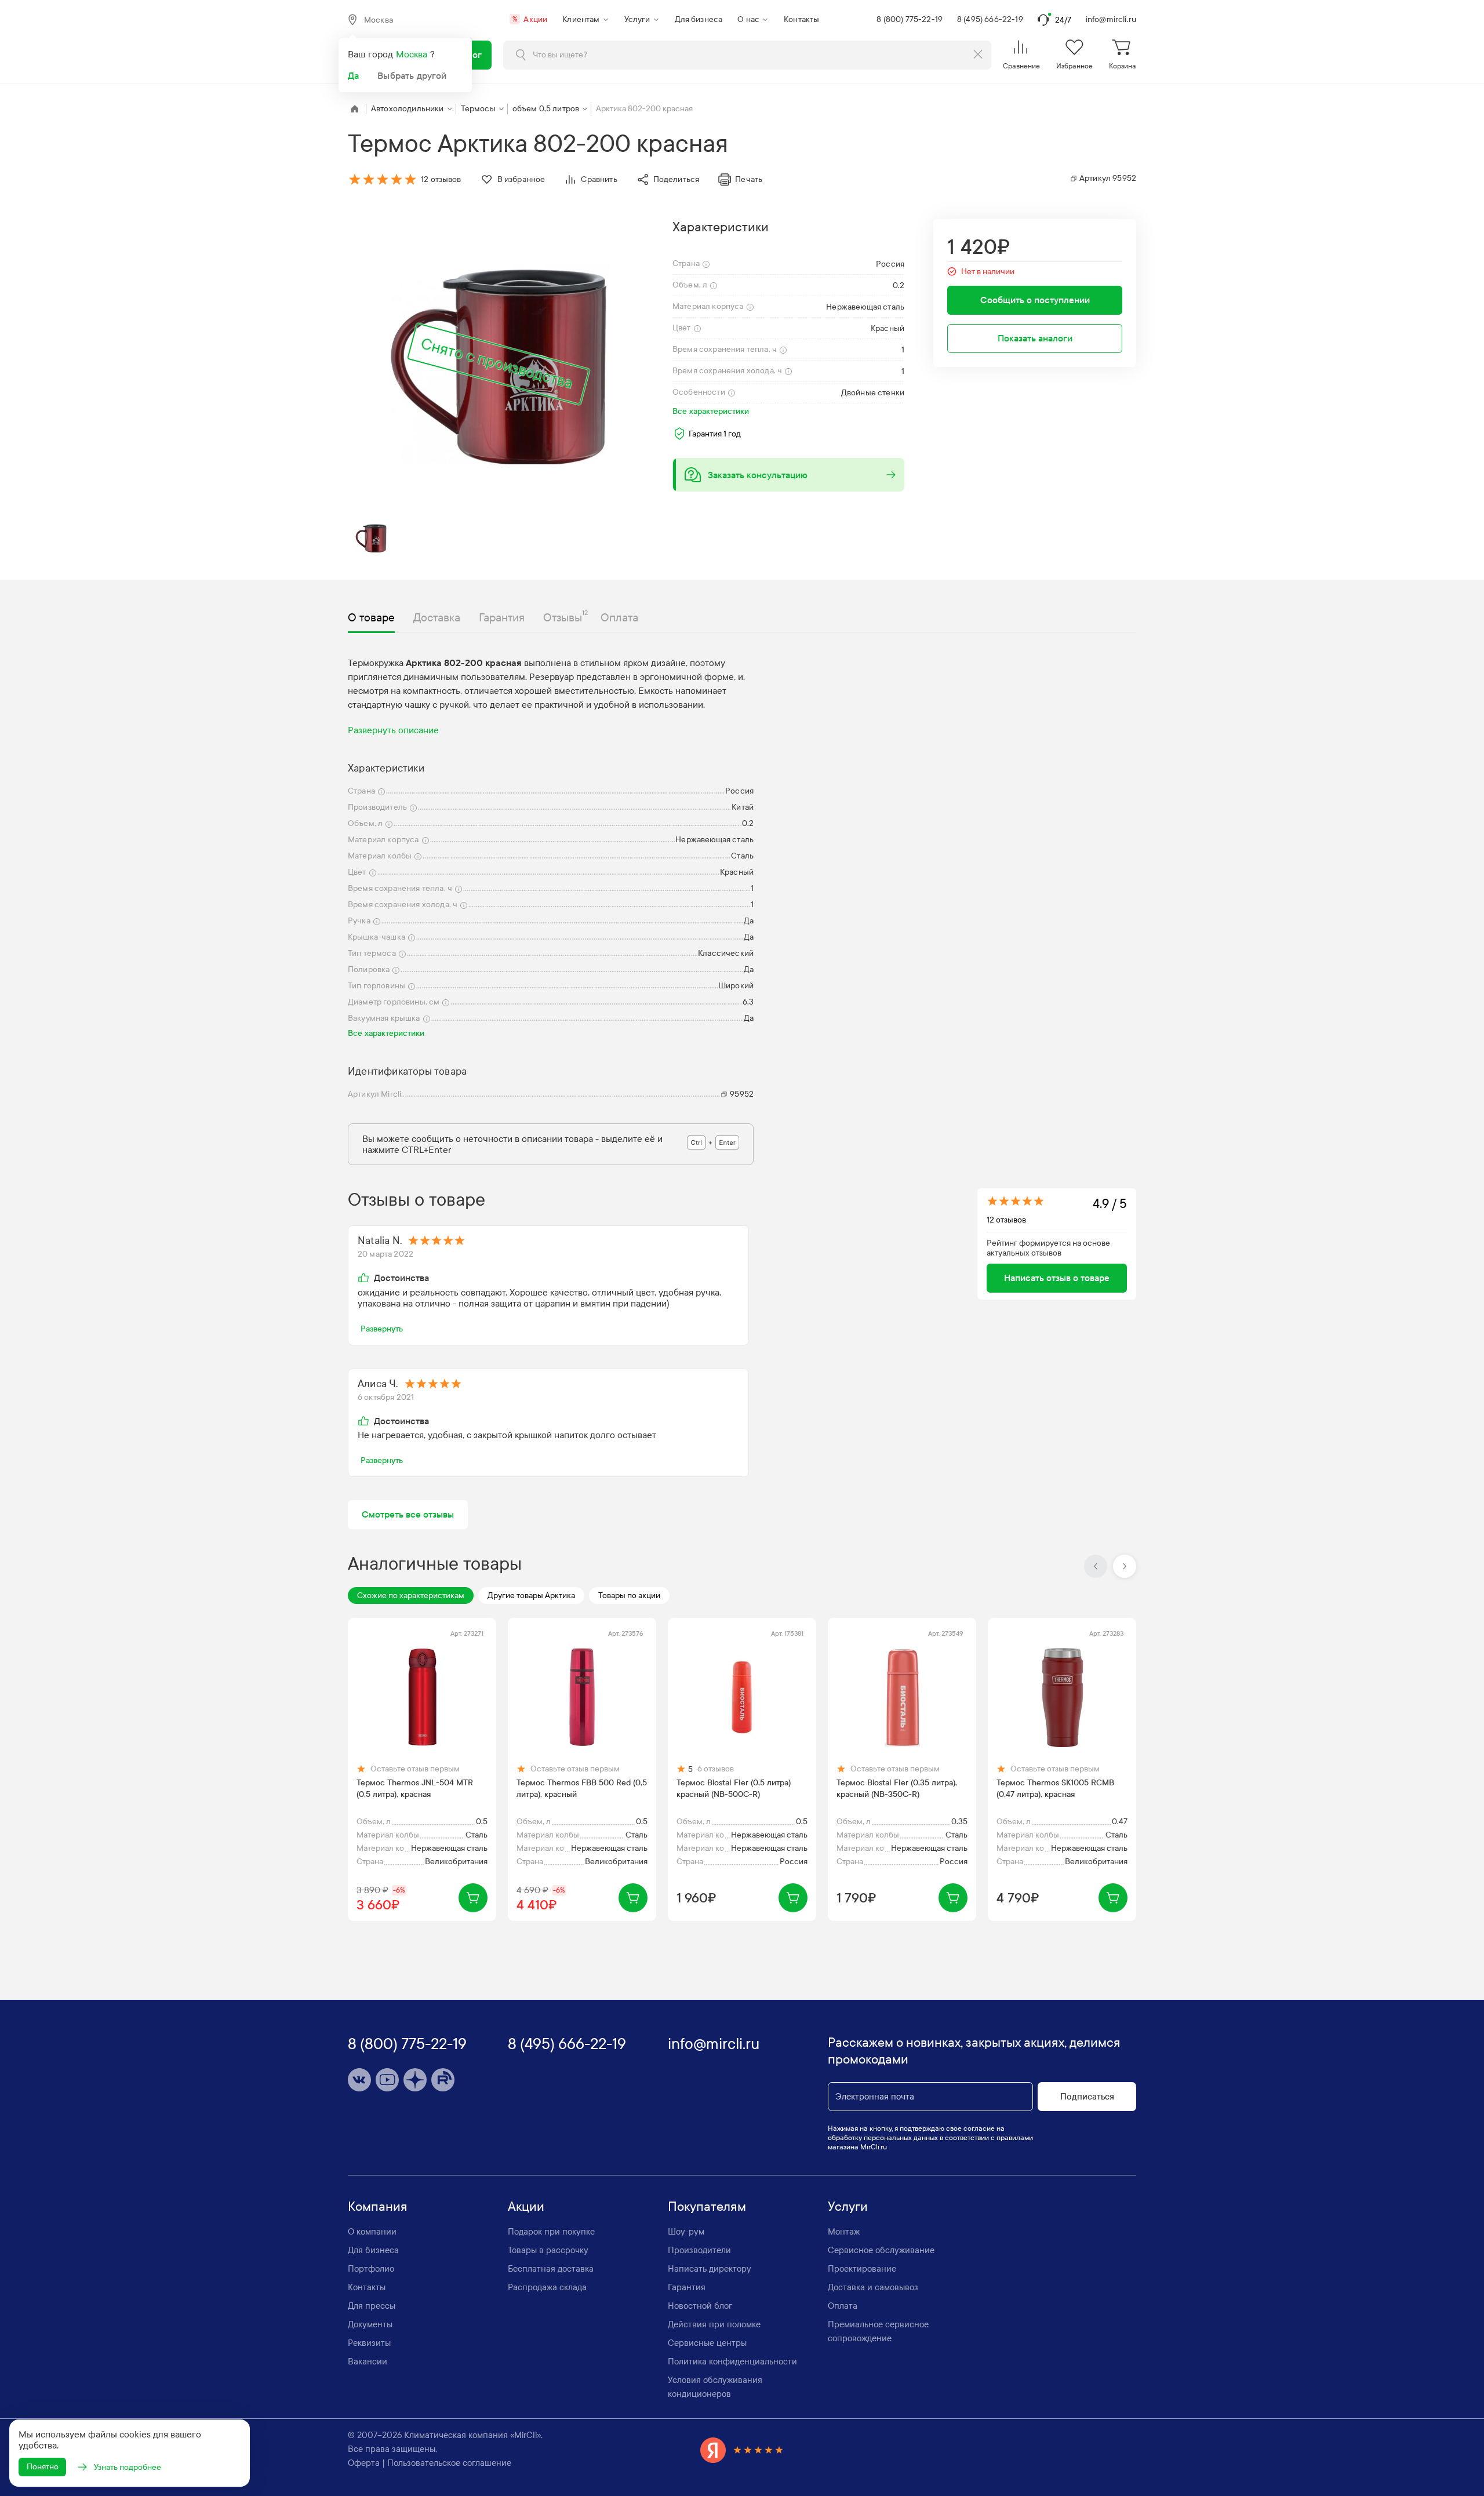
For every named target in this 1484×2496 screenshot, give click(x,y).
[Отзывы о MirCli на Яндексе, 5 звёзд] (742, 2450)
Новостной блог (700, 2306)
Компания (378, 2207)
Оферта (364, 2463)
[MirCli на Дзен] (415, 2080)
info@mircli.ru (1111, 19)
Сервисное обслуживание (881, 2250)
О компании (372, 2232)
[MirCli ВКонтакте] (359, 2080)
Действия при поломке (714, 2324)
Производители (699, 2250)
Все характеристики (711, 411)
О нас (748, 19)
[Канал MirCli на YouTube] (387, 2080)
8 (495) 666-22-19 (990, 19)
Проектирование (862, 2269)
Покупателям (707, 2207)
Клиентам (581, 19)
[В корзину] (473, 1898)
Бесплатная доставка (551, 2269)
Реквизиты (369, 2343)
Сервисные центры (707, 2343)
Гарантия (687, 2287)
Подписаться (1087, 2097)
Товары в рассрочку (548, 2250)
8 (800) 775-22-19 (910, 19)
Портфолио (371, 2269)
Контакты (801, 19)
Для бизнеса (699, 19)
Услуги (637, 19)
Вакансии (368, 2362)
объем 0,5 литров (546, 109)
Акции (530, 19)
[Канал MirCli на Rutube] (443, 2080)
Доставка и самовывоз (873, 2287)
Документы (370, 2324)
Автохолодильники (408, 109)
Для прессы (372, 2306)
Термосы (478, 109)
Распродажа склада (547, 2287)
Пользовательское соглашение (449, 2463)
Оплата (843, 2306)
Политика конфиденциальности (732, 2362)
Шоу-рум (686, 2232)
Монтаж (844, 2232)
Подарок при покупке (551, 2232)
